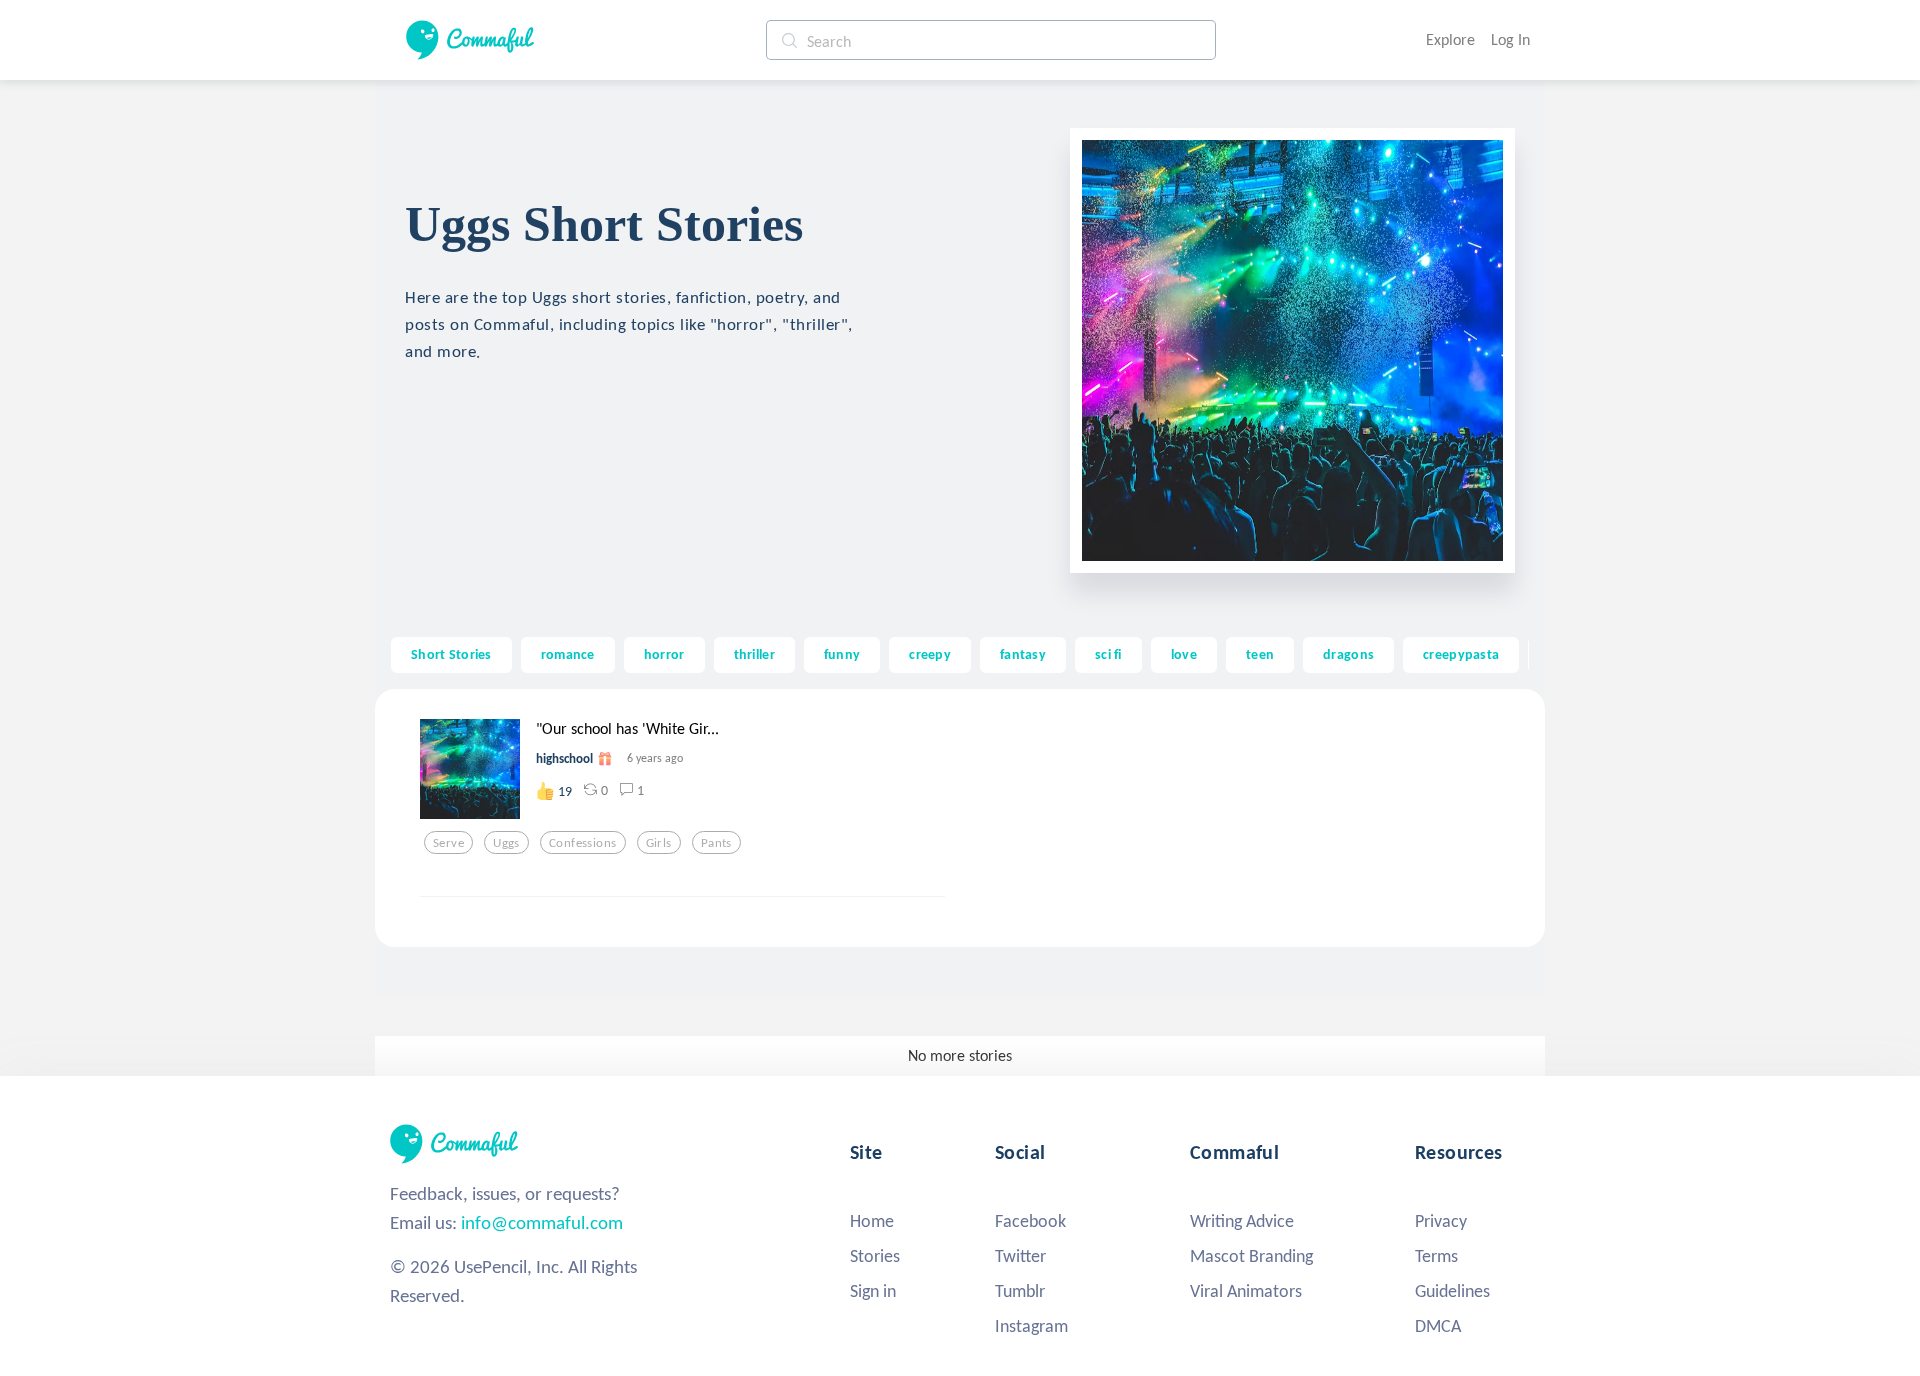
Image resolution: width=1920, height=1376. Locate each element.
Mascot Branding (1251, 1256)
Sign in (873, 1291)
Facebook (1030, 1221)
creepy (930, 654)
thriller (754, 654)
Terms (1436, 1256)
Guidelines (1452, 1291)
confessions (583, 843)
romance (568, 654)
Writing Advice (1242, 1221)
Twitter (1020, 1256)
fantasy (1023, 654)
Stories (875, 1256)
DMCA (1438, 1326)
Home (872, 1221)
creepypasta (1461, 654)
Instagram (1031, 1326)
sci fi (1108, 654)
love (1184, 654)
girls (659, 843)
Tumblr (1020, 1291)
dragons (1348, 654)
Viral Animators (1246, 1291)
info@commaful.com (542, 1222)
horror (664, 654)
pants (716, 843)
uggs (506, 843)
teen (1260, 654)
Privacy (1441, 1221)
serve (448, 843)
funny (842, 654)
